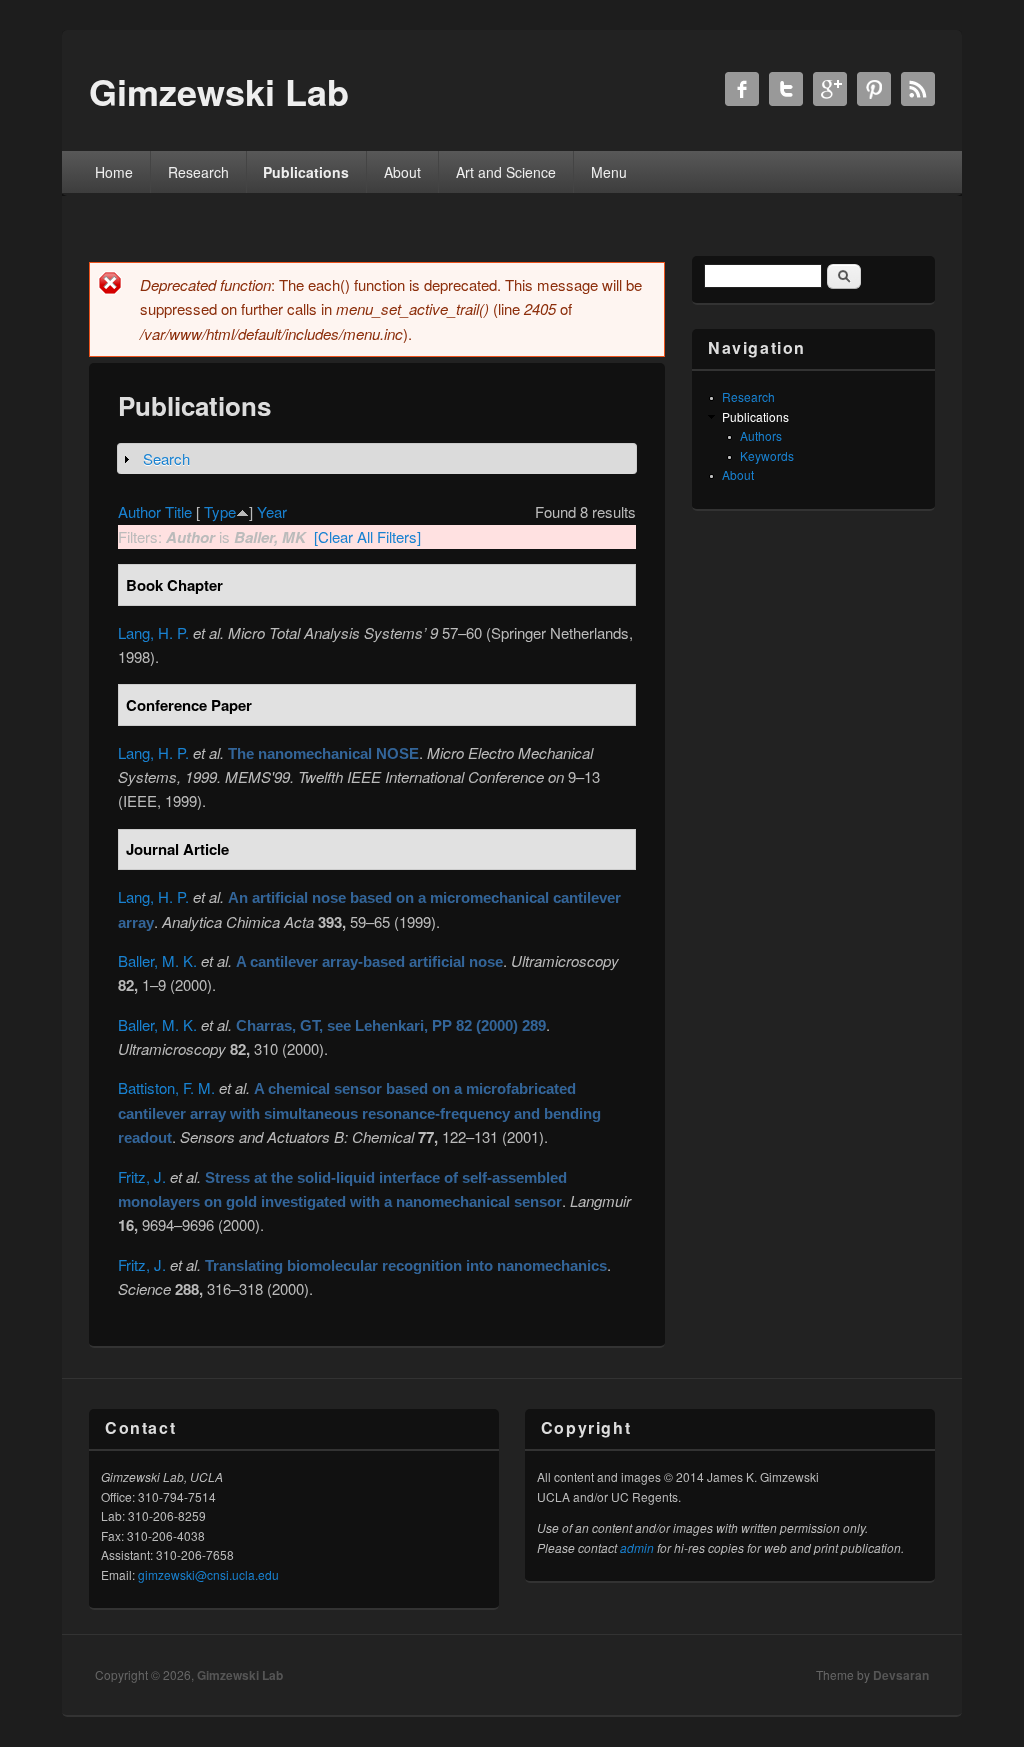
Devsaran (901, 1675)
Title (178, 511)
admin (637, 1547)
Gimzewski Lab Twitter (786, 89)
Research (198, 172)
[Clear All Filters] (367, 536)
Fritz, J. (142, 1176)
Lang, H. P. (153, 632)
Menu (609, 172)
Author (139, 511)
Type (220, 511)
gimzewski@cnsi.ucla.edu (208, 1574)
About (402, 172)
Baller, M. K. (157, 960)
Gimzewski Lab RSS (918, 89)
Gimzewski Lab (240, 1675)
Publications (306, 172)
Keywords (767, 455)
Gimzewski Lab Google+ (830, 89)
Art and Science (506, 172)
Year (272, 511)
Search (166, 458)
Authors (761, 435)
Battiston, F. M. (166, 1087)
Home (114, 172)
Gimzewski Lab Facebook (742, 89)
